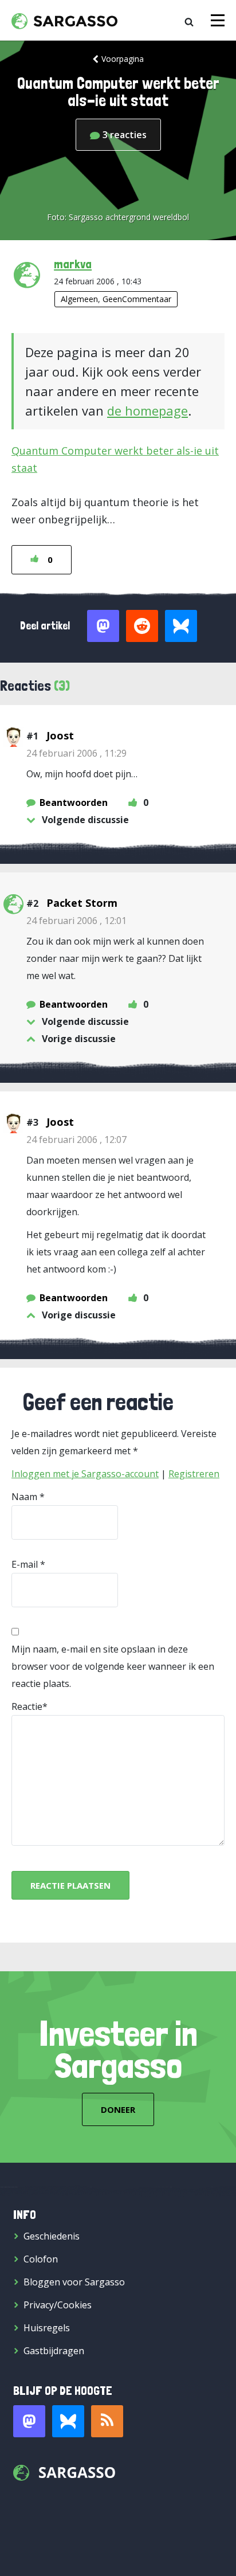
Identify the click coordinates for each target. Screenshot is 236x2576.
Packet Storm (82, 903)
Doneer (118, 2109)
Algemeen (79, 299)
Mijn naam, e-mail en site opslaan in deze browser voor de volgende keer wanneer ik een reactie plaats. (113, 1666)
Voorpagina (123, 59)
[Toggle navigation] (218, 20)
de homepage (147, 410)
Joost (60, 735)
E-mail (25, 1564)
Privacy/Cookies (58, 2305)
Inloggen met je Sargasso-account (85, 1474)
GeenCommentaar (137, 299)
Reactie (27, 1706)
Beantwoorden (74, 802)
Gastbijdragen (54, 2351)
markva (73, 264)
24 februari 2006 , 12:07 (76, 1140)
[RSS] (107, 2421)
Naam (24, 1497)
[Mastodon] (29, 2421)
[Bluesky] (68, 2421)
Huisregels (47, 2328)
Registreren (194, 1474)
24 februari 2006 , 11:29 (76, 753)
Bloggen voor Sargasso (74, 2282)
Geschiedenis (52, 2236)
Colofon (41, 2259)
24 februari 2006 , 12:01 (76, 921)
